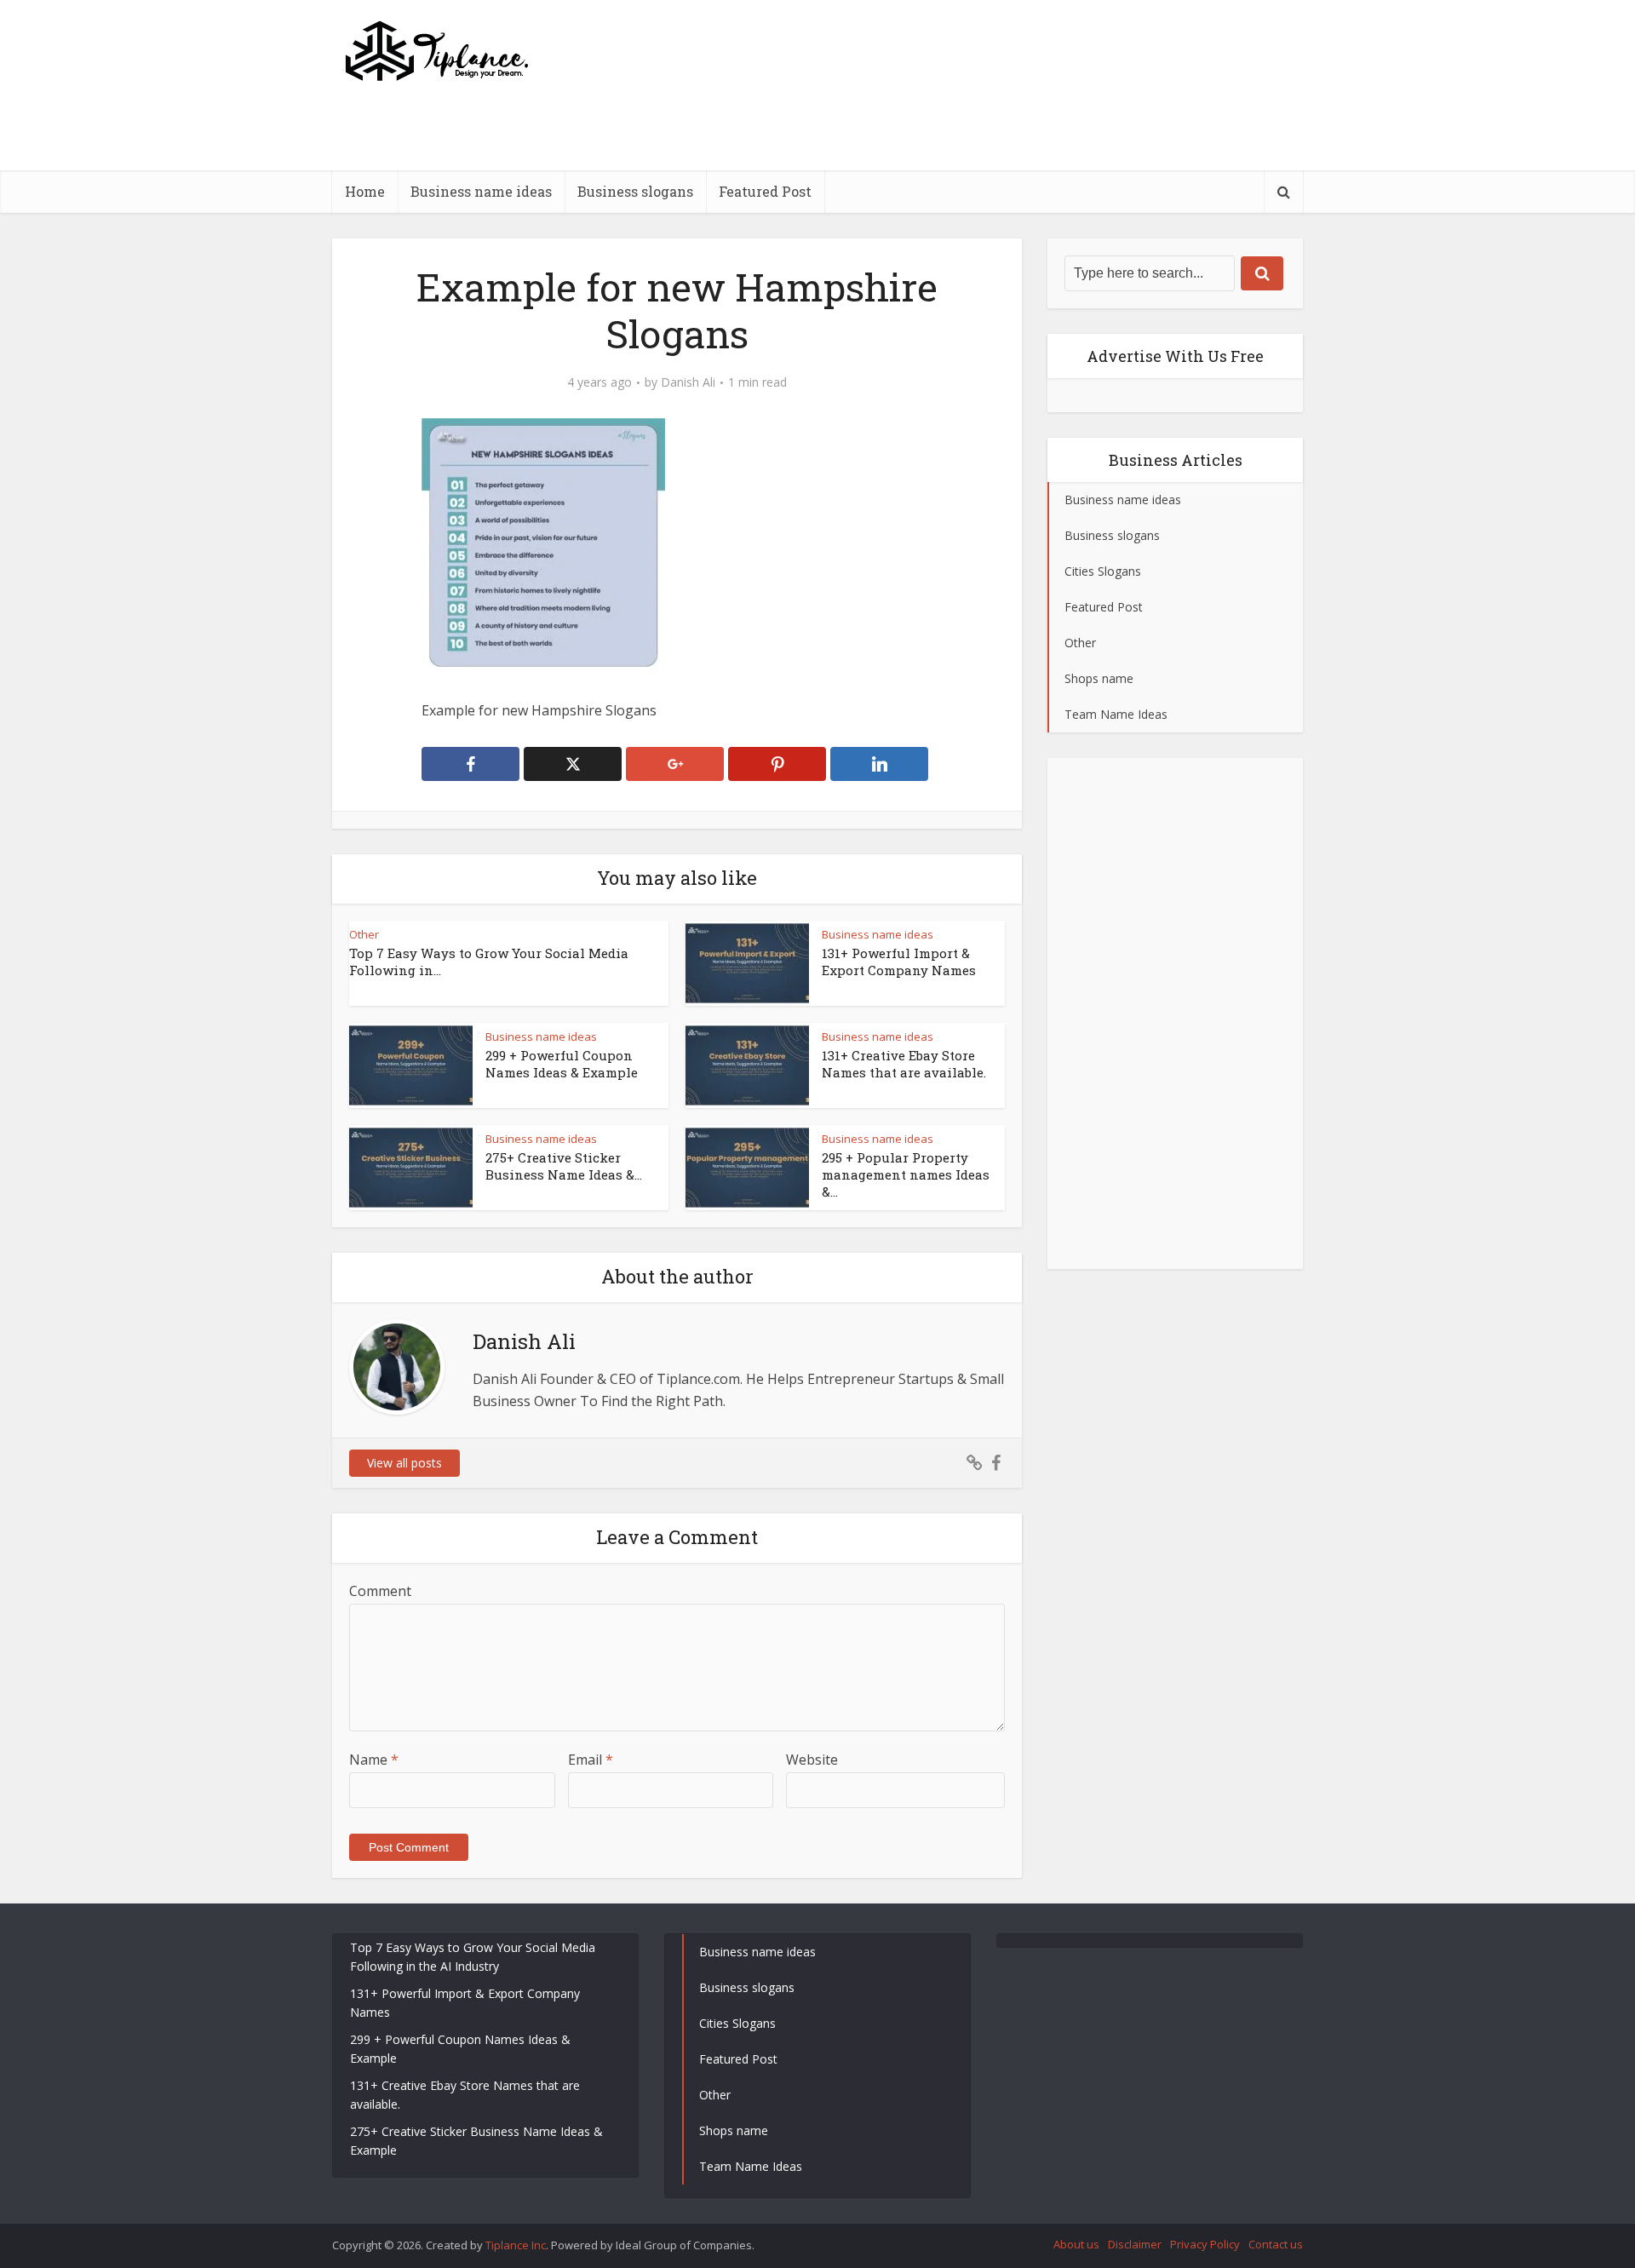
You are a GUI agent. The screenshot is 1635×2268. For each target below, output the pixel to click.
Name (374, 1760)
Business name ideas (481, 191)
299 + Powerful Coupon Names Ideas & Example (562, 1064)
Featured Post (765, 191)
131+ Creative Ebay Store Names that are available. (904, 1064)
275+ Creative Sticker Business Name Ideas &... (564, 1166)
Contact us (1276, 2244)
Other (364, 934)
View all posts (404, 1463)
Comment (380, 1591)
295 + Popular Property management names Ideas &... (906, 1175)
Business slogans (635, 191)
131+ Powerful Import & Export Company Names (899, 962)
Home (365, 191)
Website (812, 1760)
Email (591, 1760)
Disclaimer (1135, 2244)
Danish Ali (688, 382)
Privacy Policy (1205, 2244)
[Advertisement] (993, 166)
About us (1076, 2244)
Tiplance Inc (516, 2245)
